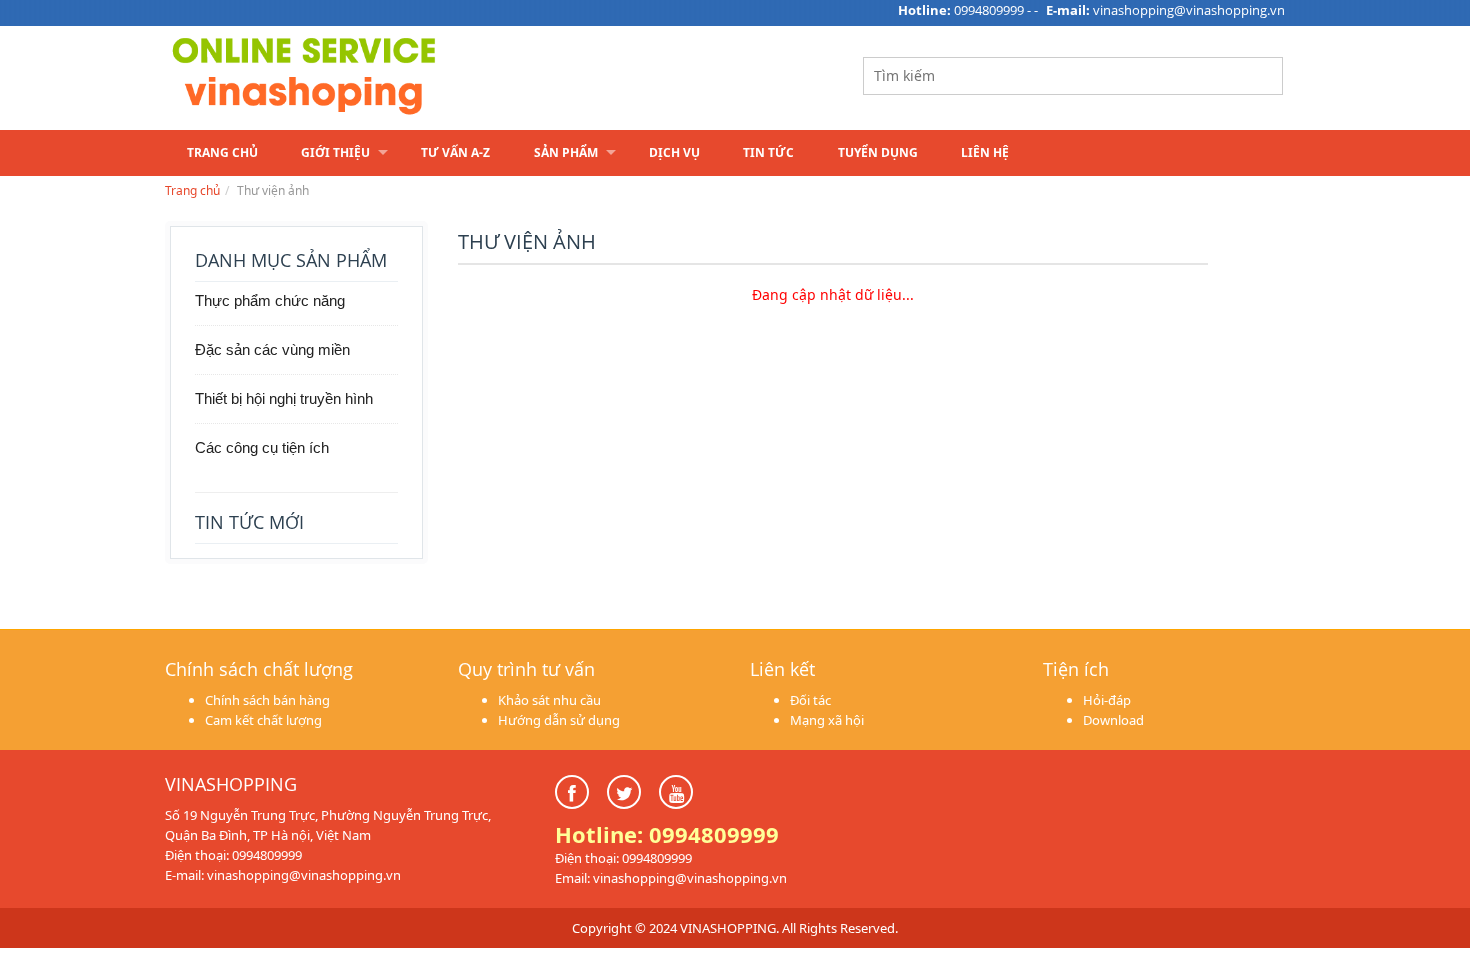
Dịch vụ (674, 152)
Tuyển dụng (878, 152)
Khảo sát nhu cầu (549, 700)
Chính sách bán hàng (267, 700)
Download (1113, 720)
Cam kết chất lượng (263, 720)
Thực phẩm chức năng (270, 300)
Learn (415, 77)
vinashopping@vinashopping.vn (1189, 10)
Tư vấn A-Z (455, 152)
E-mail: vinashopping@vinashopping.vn (283, 875)
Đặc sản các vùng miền (272, 349)
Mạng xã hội (827, 720)
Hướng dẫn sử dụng (559, 720)
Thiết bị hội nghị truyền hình (284, 398)
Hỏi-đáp (1107, 700)
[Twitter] (624, 792)
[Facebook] (572, 792)
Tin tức (768, 152)
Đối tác (810, 700)
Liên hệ (985, 152)
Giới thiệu (335, 152)
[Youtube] (676, 792)
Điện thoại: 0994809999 (233, 855)
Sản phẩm (566, 152)
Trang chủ (222, 152)
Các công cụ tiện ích (262, 447)
